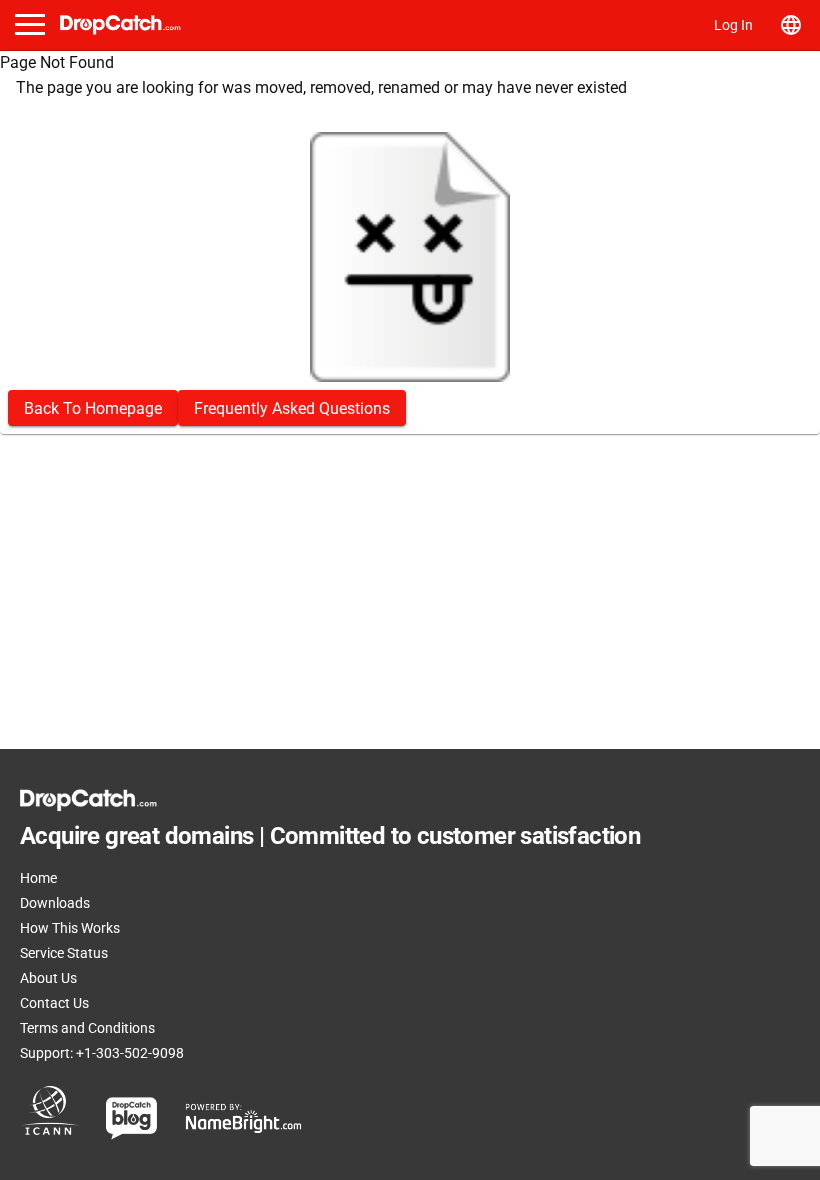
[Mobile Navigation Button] (30, 24)
